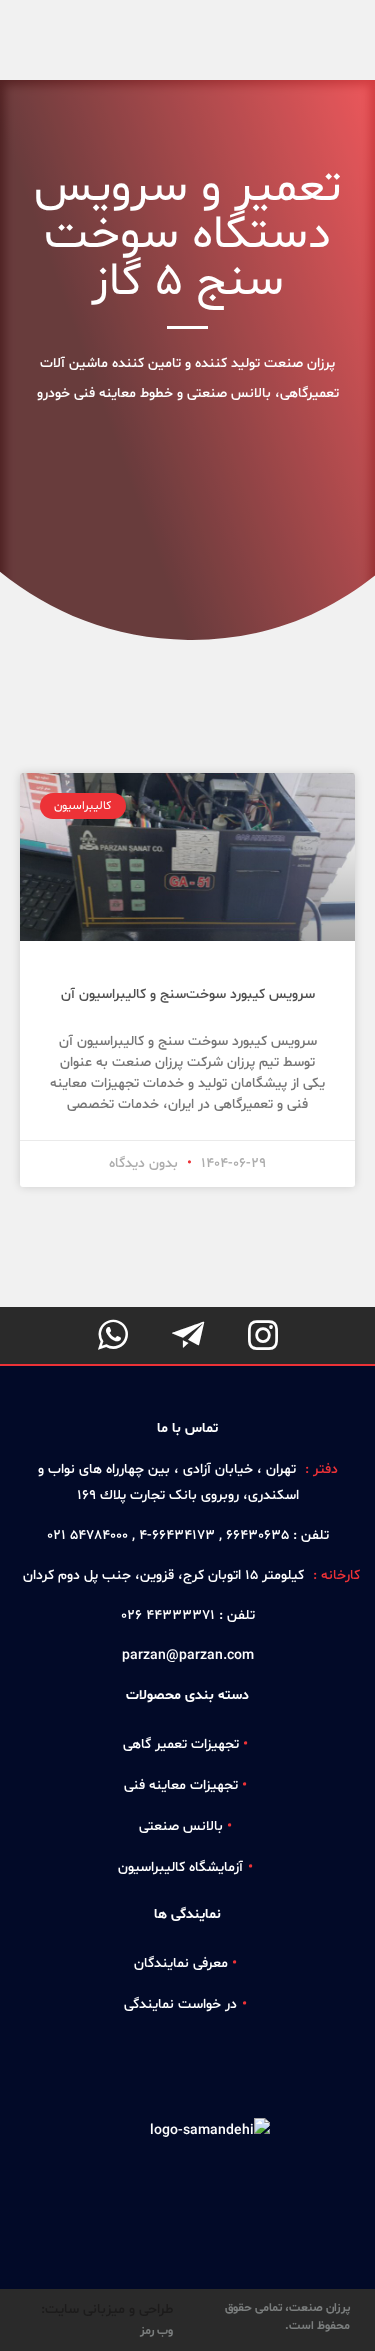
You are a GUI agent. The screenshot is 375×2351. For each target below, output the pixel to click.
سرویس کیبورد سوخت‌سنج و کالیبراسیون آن (188, 994)
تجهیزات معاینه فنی (181, 1785)
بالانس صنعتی (181, 1826)
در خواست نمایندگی (180, 2004)
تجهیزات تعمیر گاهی (181, 1744)
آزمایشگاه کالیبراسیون (180, 1867)
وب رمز (156, 2331)
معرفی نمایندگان (181, 1963)
